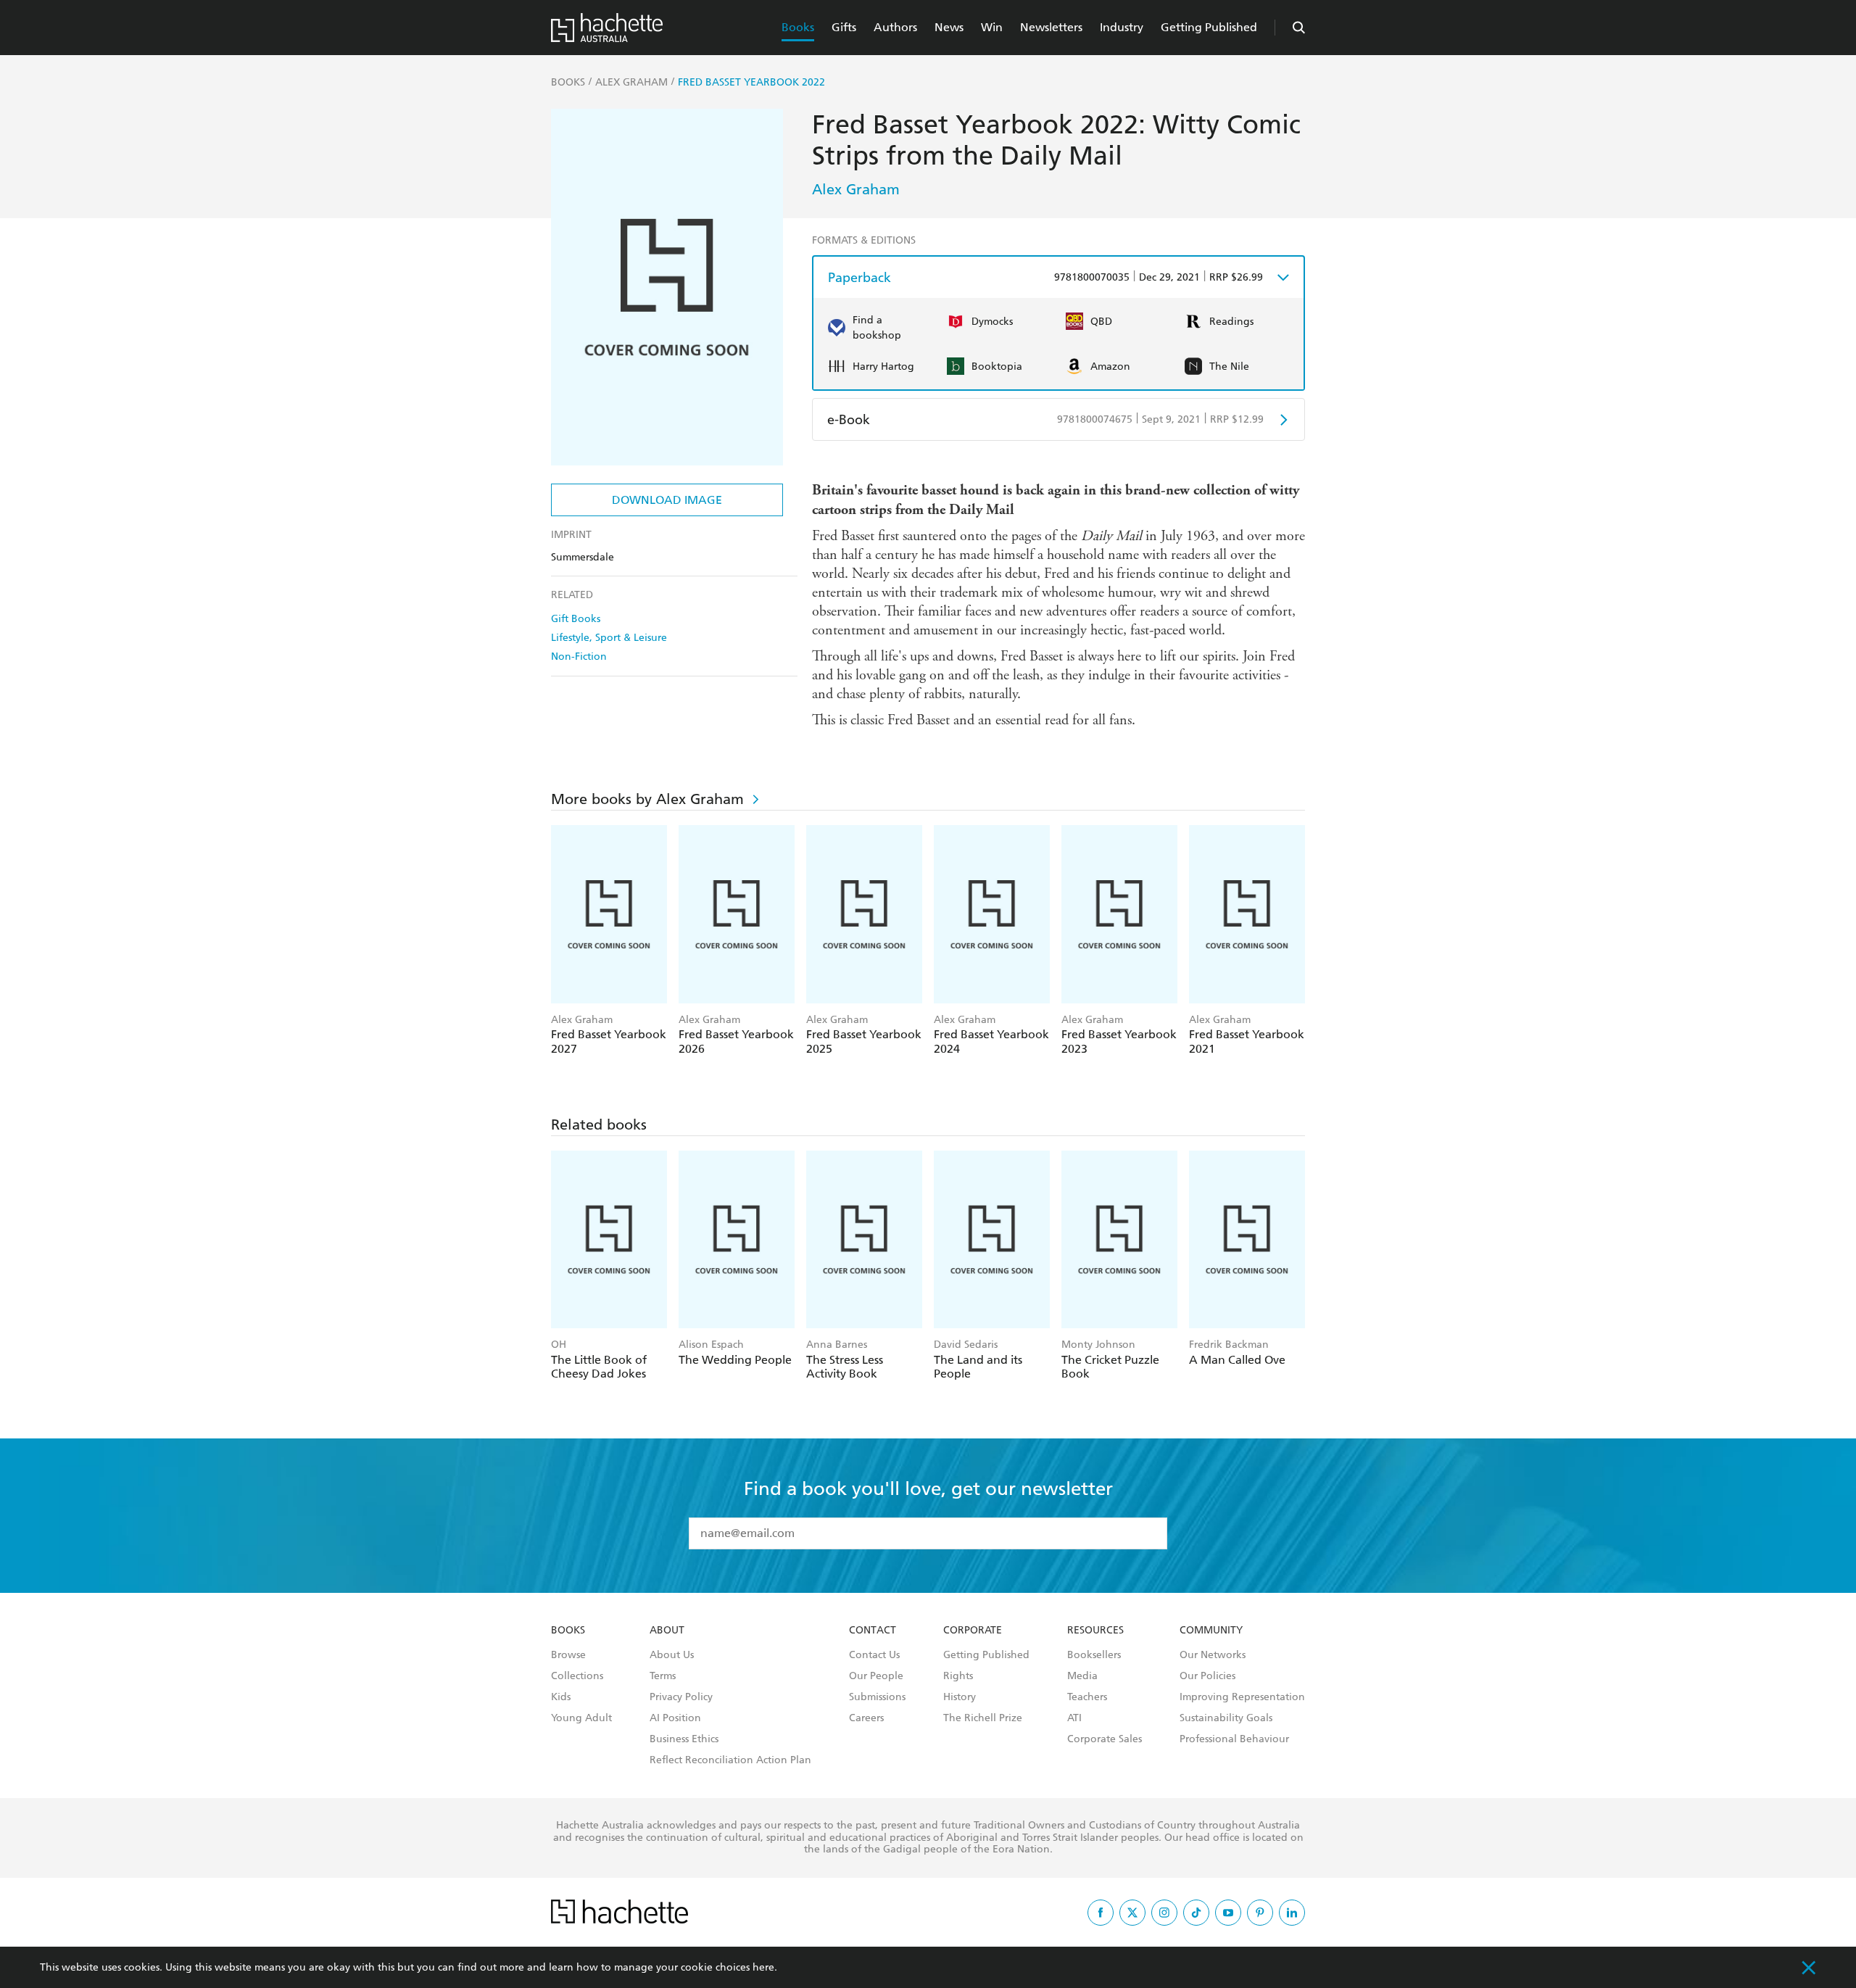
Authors (895, 27)
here (763, 1967)
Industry (1122, 27)
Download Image (667, 500)
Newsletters (1051, 27)
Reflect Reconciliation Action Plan (730, 1760)
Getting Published (1209, 27)
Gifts (844, 27)
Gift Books (576, 619)
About (667, 1631)
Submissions (877, 1697)
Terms (663, 1676)
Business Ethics (684, 1739)
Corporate (973, 1631)
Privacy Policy (681, 1697)
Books (798, 27)
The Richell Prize (983, 1718)
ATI (1074, 1718)
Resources (1095, 1631)
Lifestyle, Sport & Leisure (609, 638)
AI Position (675, 1718)
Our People (876, 1676)
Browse (568, 1655)
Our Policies (1207, 1676)
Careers (866, 1718)
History (960, 1697)
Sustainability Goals (1226, 1718)
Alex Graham (856, 189)
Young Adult (581, 1718)
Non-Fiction (579, 657)
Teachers (1087, 1697)
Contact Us (874, 1655)
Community (1211, 1631)
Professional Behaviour (1234, 1739)
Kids (561, 1697)
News (949, 27)
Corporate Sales (1105, 1739)
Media (1082, 1676)
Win (992, 27)
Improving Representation (1242, 1697)
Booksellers (1094, 1655)
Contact (873, 1631)
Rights (958, 1676)
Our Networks (1213, 1655)
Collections (577, 1676)
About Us (672, 1655)
